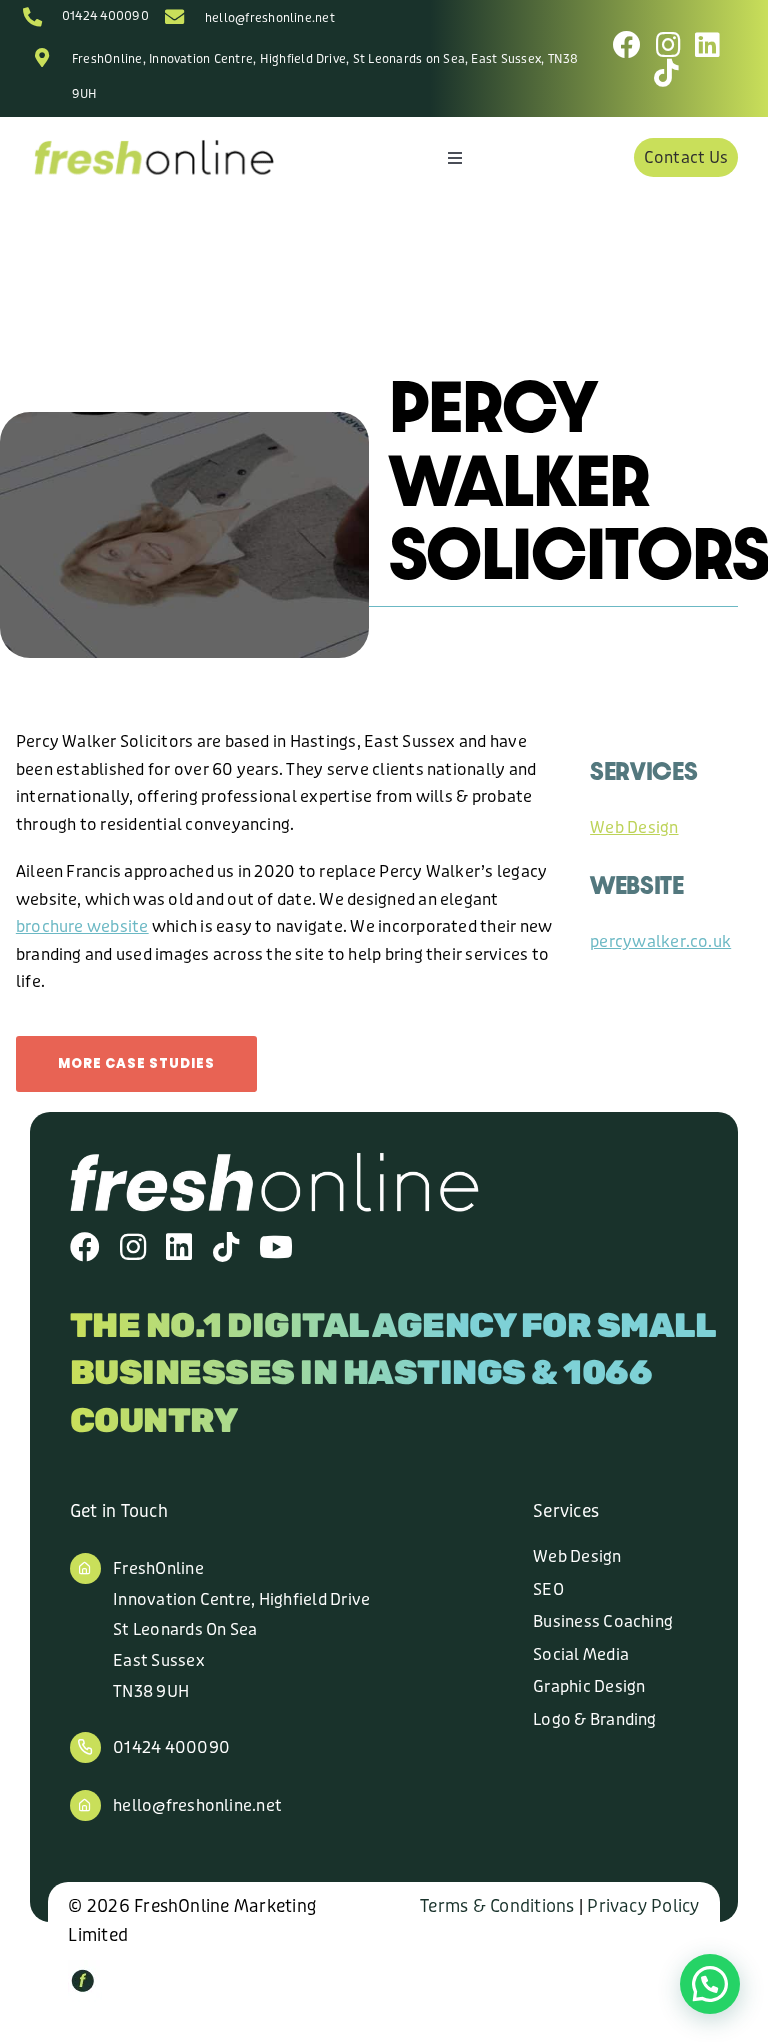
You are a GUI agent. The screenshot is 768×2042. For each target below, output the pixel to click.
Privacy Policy (643, 1906)
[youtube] (276, 1247)
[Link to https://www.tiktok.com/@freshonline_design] (666, 73)
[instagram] (133, 1247)
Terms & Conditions (497, 1906)
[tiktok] (226, 1247)
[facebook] (85, 1247)
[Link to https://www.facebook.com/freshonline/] (627, 45)
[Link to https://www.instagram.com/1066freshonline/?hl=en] (668, 45)
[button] (710, 1984)
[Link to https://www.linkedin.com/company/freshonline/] (707, 45)
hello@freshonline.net (270, 18)
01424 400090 (105, 16)
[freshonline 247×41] (153, 144)
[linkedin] (179, 1247)
